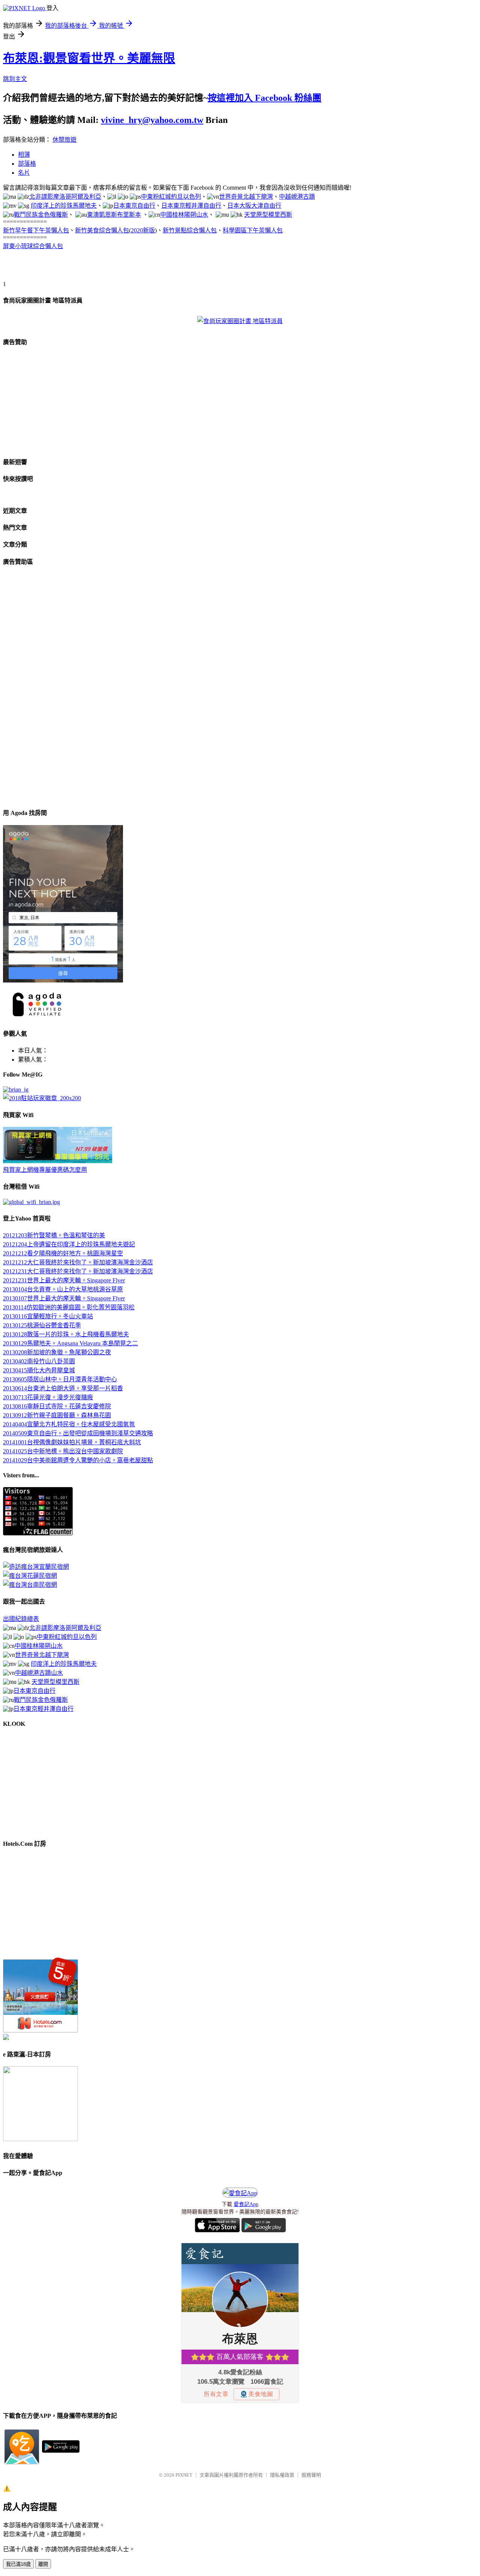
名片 (24, 173)
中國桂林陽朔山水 (184, 215)
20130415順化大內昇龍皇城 (39, 1370)
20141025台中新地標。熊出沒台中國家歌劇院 (63, 1451)
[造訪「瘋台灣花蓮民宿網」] (30, 1576)
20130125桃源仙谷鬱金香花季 (42, 1325)
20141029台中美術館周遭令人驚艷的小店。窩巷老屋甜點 (78, 1460)
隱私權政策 (282, 2475)
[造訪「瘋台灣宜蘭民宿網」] (36, 1567)
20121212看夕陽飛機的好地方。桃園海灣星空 (63, 1253)
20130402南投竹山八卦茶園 (39, 1361)
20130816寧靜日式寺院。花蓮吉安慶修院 (57, 1406)
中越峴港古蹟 (297, 197)
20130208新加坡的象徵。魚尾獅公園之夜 (57, 1352)
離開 (43, 2564)
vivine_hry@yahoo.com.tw (152, 120)
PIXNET (184, 2475)
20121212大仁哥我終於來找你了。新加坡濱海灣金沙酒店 (78, 1262)
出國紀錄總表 (21, 1619)
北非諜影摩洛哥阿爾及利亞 (65, 197)
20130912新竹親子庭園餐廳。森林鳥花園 (57, 1415)
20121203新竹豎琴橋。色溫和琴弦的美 (54, 1235)
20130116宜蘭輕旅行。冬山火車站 (48, 1316)
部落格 (27, 164)
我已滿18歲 (18, 2564)
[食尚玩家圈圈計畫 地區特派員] (240, 321)
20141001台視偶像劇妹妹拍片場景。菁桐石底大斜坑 (72, 1442)
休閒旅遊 (64, 140)
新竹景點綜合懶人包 (190, 230)
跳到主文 (15, 79)
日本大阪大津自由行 (254, 206)
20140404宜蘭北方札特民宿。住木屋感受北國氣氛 (69, 1424)
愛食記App (246, 2204)
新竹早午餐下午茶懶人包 (36, 230)
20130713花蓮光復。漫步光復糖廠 (48, 1397)
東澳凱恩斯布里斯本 (114, 215)
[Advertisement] (91, 268)
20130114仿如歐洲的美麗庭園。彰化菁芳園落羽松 (69, 1307)
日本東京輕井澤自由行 (191, 206)
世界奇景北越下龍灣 (246, 197)
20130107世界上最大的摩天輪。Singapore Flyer (64, 1298)
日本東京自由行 (134, 206)
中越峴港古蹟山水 (39, 1673)
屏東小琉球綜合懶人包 (33, 246)
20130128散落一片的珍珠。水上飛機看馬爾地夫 (66, 1334)
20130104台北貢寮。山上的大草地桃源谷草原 (63, 1289)
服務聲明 (311, 2475)
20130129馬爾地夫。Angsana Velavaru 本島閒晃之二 (70, 1343)
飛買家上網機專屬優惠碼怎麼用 (45, 1170)
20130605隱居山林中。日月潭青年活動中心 (60, 1379)
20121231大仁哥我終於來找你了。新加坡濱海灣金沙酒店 (78, 1271)
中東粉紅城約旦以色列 (171, 197)
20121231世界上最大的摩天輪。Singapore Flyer (64, 1280)
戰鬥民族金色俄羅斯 (41, 215)
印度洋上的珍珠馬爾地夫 (64, 206)
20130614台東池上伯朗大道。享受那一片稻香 (63, 1388)
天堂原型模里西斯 (268, 215)
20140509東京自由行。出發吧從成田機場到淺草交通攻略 (78, 1433)
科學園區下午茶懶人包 (253, 230)
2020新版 (143, 230)
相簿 (24, 155)
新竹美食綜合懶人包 (102, 230)
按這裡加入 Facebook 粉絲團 (265, 98)
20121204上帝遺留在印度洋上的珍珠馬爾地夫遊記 (69, 1244)
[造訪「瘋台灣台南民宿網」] (30, 1585)
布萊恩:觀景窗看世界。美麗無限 (89, 58)
